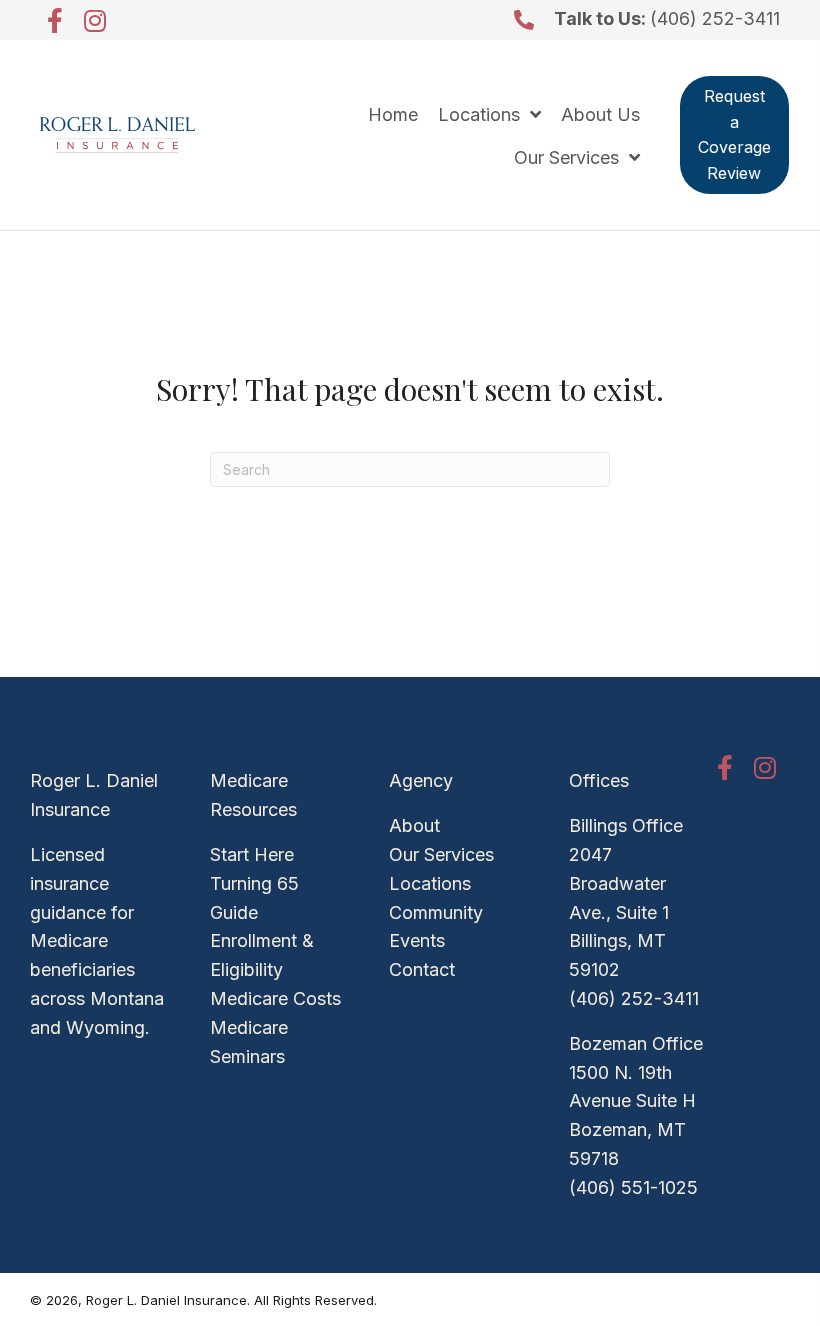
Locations (430, 883)
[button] (55, 20)
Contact (422, 969)
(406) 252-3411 (715, 18)
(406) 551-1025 (633, 1187)
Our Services (441, 854)
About (414, 825)
